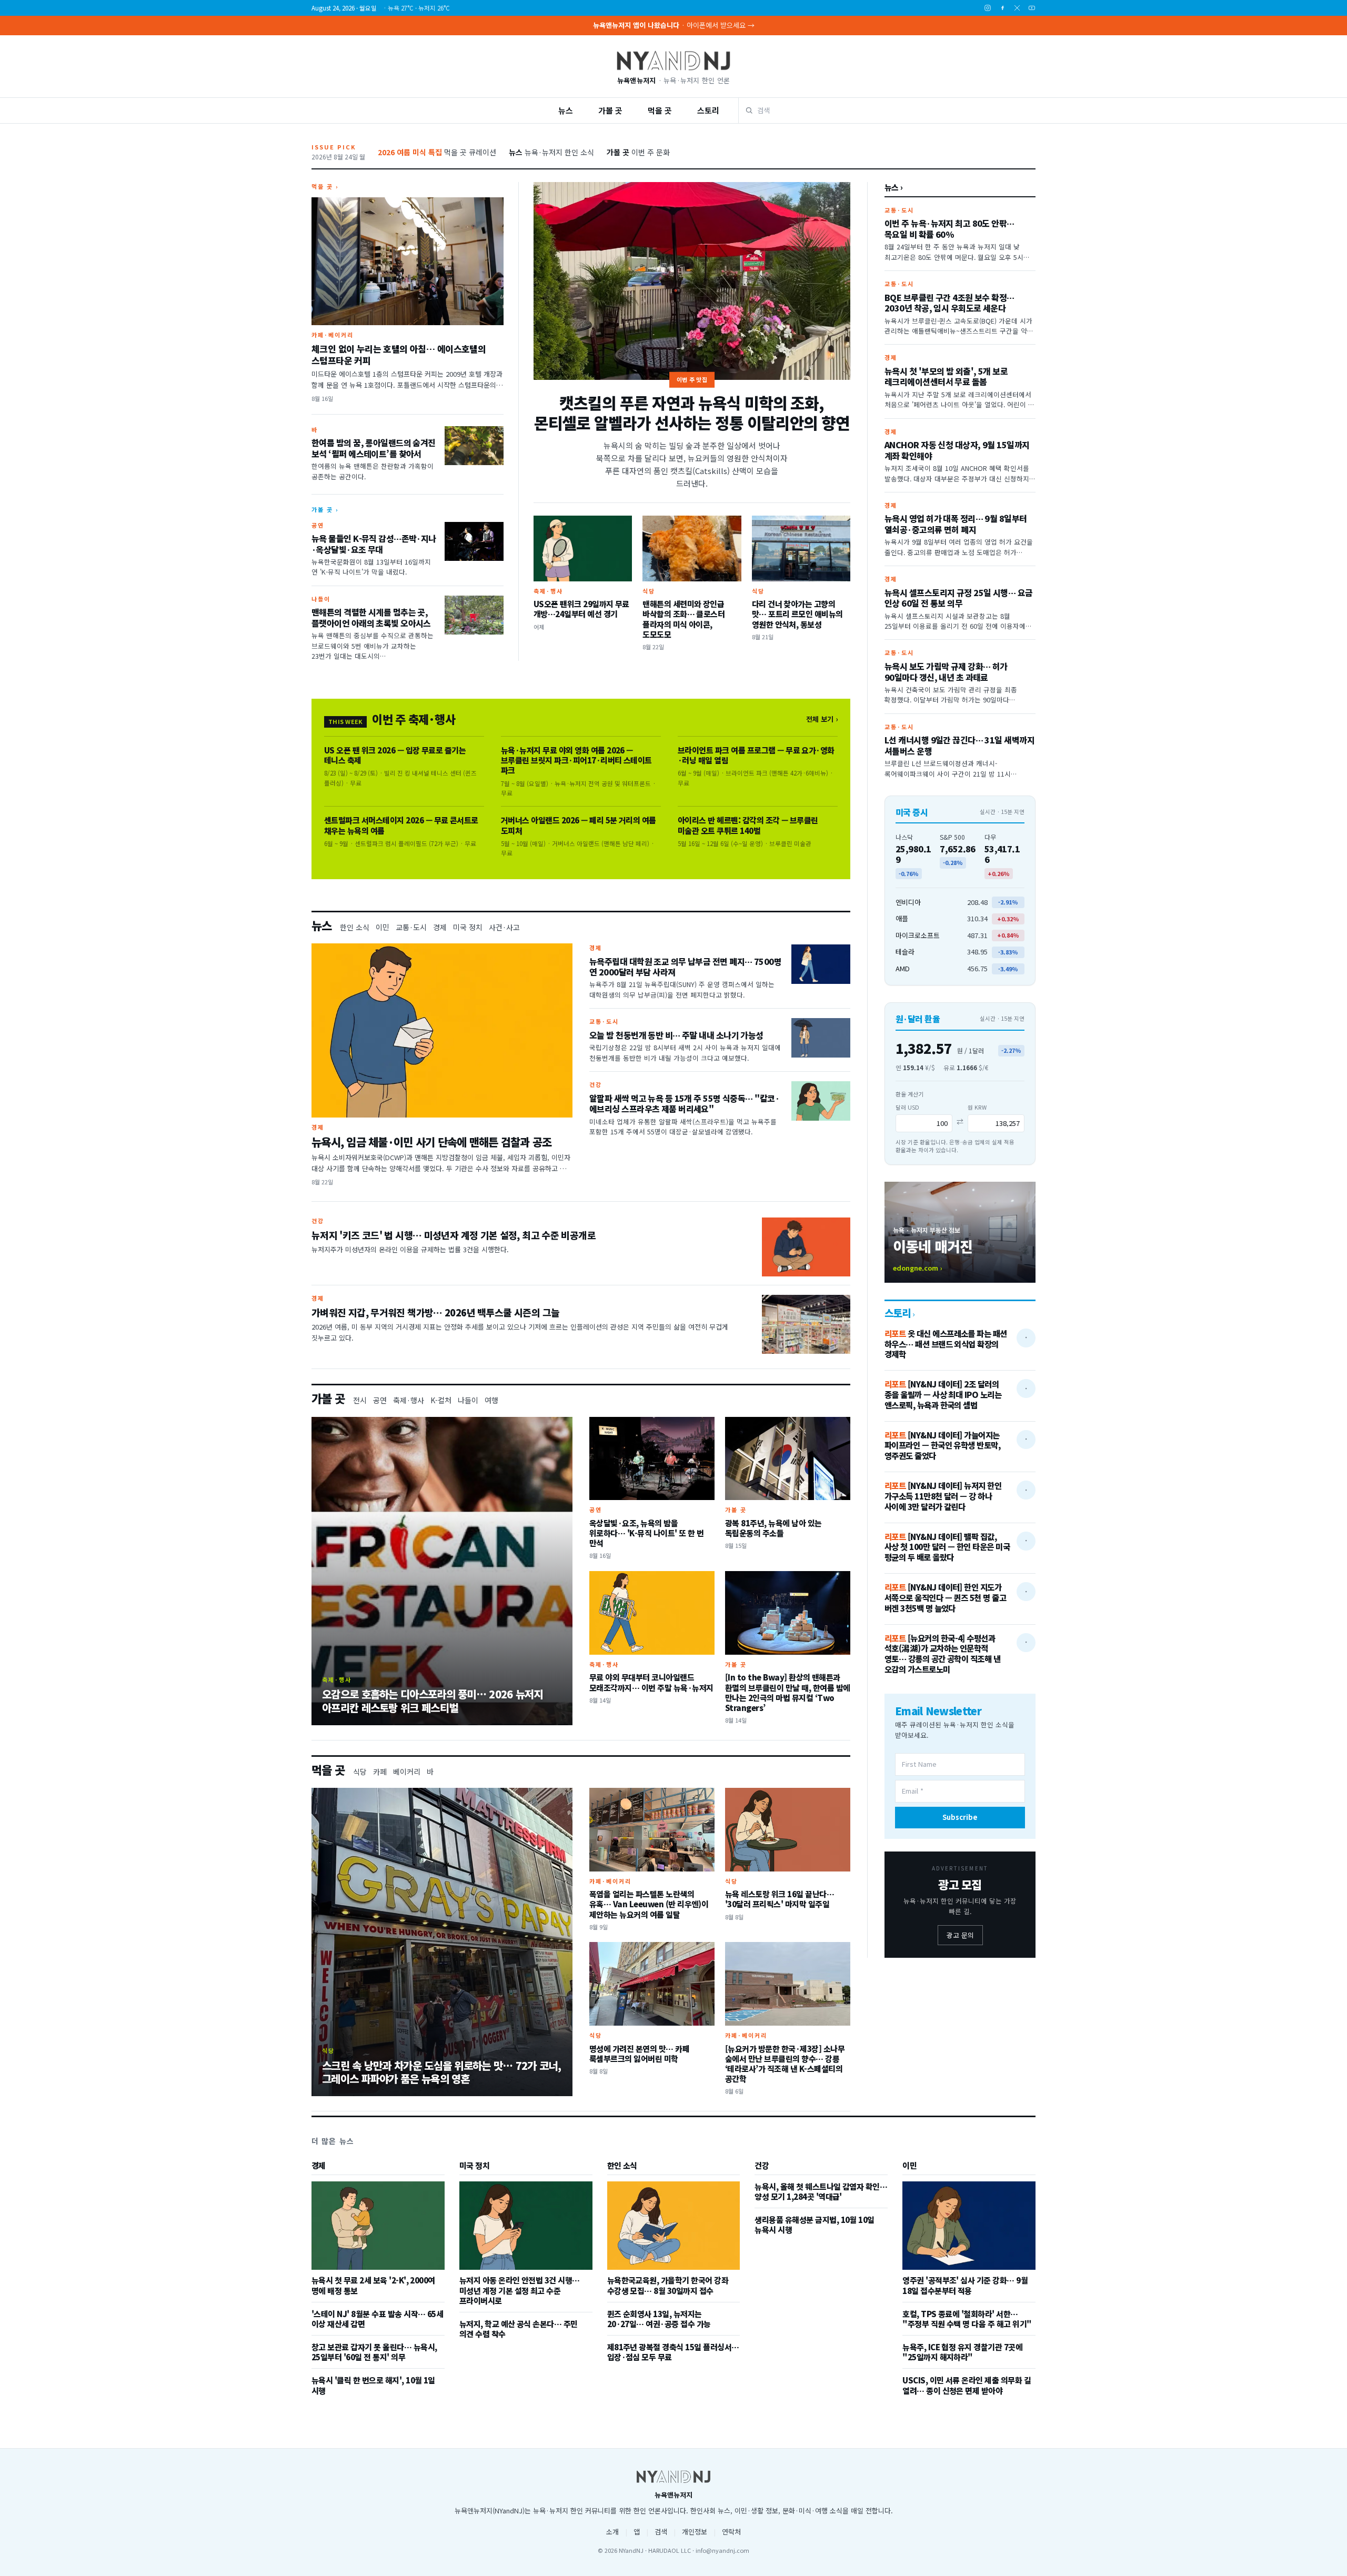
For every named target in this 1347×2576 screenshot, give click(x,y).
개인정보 (695, 2532)
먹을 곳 (660, 110)
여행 (491, 1400)
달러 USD (907, 1107)
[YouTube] (1032, 8)
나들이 (468, 1400)
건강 (762, 2166)
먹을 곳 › (325, 186)
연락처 (731, 2532)
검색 (661, 2532)
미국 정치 (468, 927)
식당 (360, 1772)
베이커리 (407, 1772)
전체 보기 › (822, 719)
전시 (360, 1400)
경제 (440, 927)
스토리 (708, 110)
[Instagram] (988, 8)
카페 (380, 1772)
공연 (380, 1400)
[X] (1017, 8)
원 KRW (977, 1107)
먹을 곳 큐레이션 (437, 152)
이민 (383, 927)
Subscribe (960, 1817)
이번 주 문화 (638, 152)
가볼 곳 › (325, 509)
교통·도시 (411, 927)
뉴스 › (894, 187)
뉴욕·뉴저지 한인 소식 (551, 152)
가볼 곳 (610, 110)
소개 (612, 2532)
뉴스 (566, 110)
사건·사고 (504, 927)
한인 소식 (355, 927)
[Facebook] (1002, 8)
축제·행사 (409, 1400)
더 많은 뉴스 (333, 2141)
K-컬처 (441, 1400)
